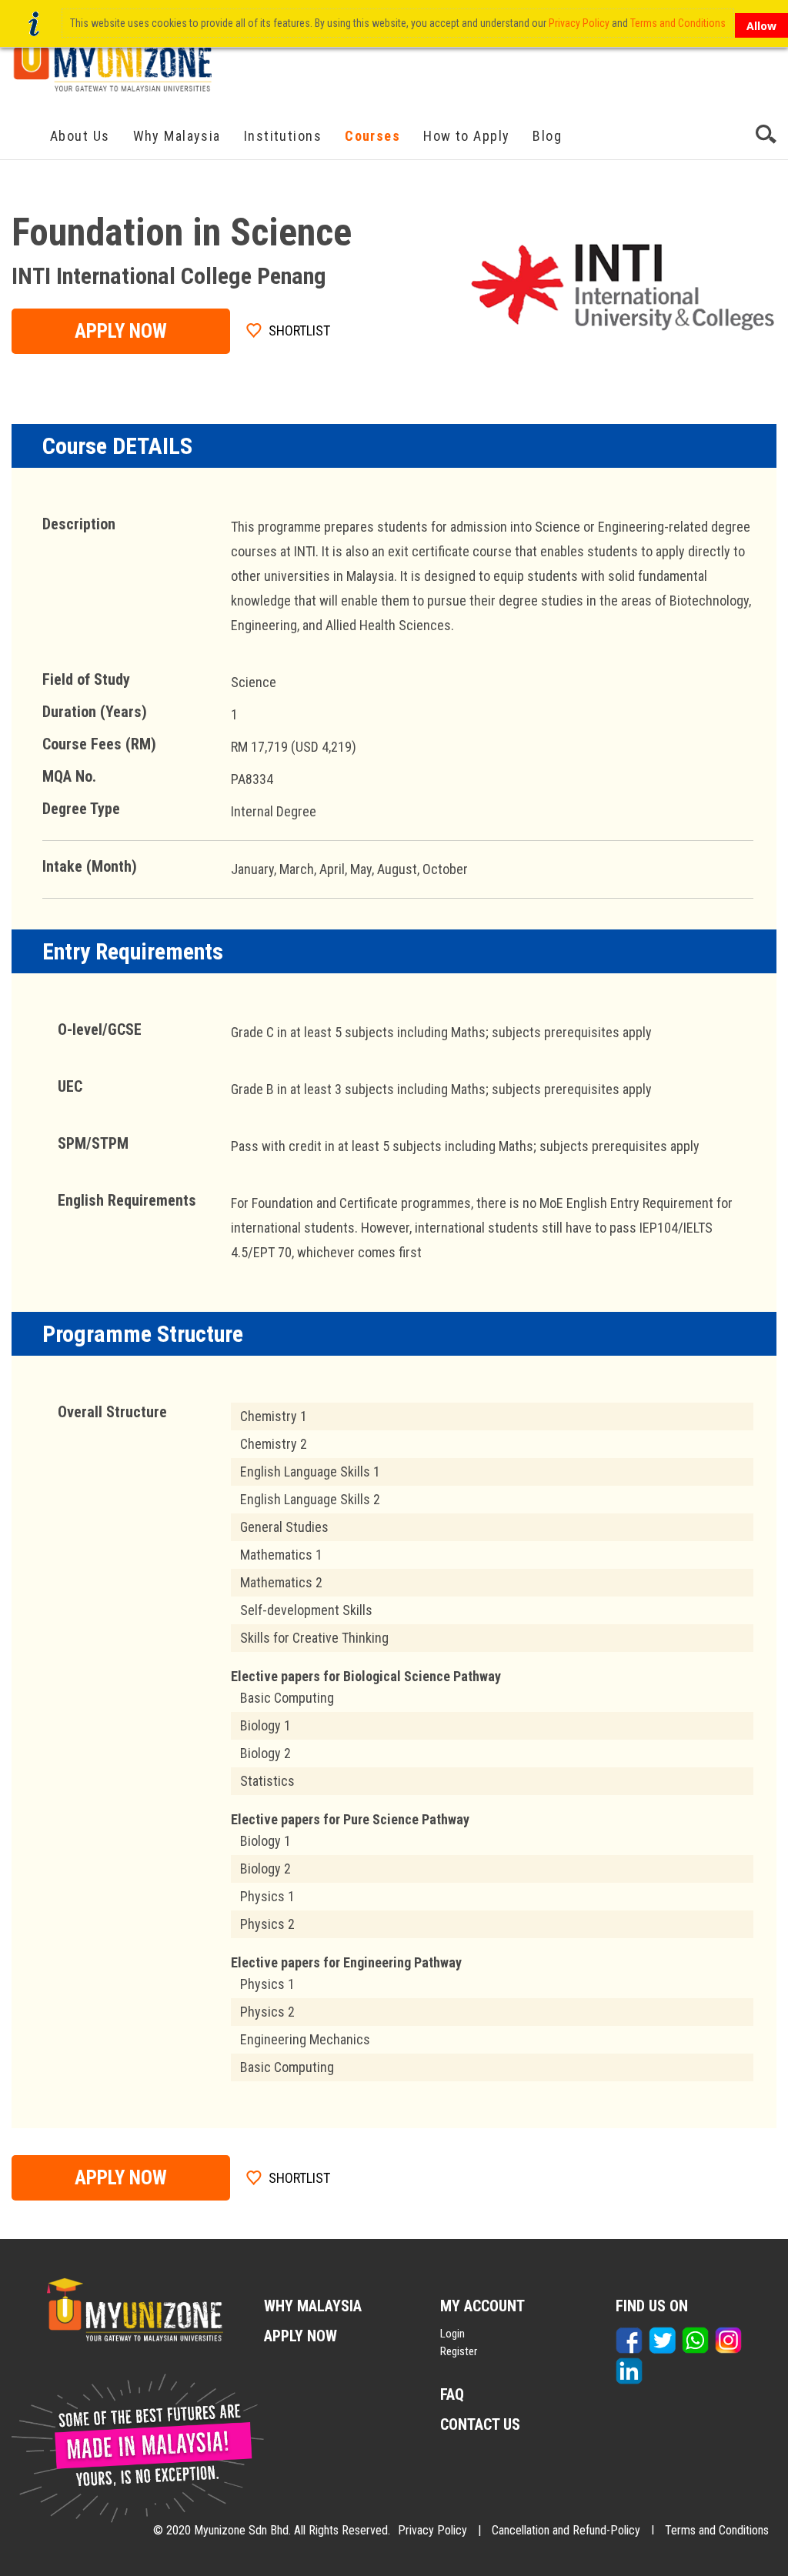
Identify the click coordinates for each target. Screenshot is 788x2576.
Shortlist (299, 330)
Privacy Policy (432, 2530)
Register (459, 2351)
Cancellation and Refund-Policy (566, 2530)
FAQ (452, 2394)
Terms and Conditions (717, 2530)
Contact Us (480, 2424)
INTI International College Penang (169, 276)
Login (452, 2334)
